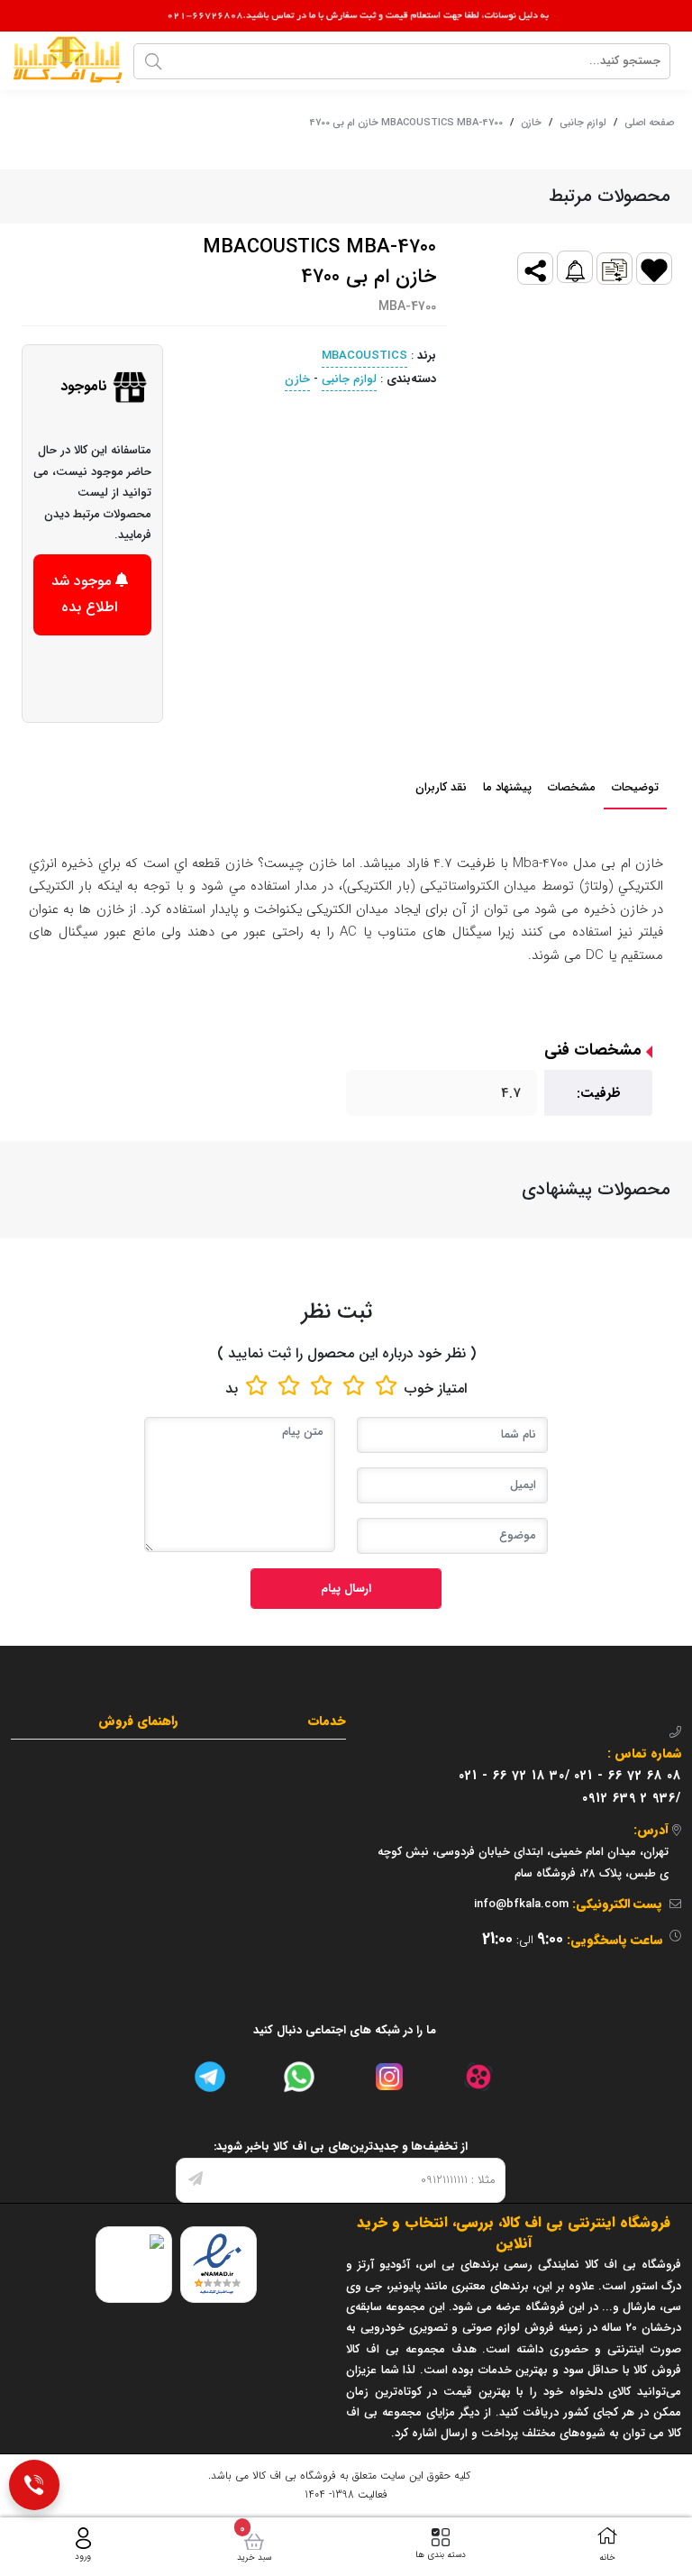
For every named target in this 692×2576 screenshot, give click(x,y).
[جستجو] (153, 61)
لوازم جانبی (583, 123)
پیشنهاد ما (507, 787)
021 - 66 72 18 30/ (514, 1776)
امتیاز (452, 1388)
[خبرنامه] (196, 2180)
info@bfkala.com (521, 1904)
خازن (531, 123)
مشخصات (572, 787)
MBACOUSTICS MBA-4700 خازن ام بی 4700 (406, 123)
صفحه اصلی (649, 123)
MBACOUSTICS (364, 356)
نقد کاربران (441, 787)
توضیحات (635, 787)
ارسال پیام (346, 1589)
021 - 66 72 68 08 (628, 1776)
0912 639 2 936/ (632, 1798)
